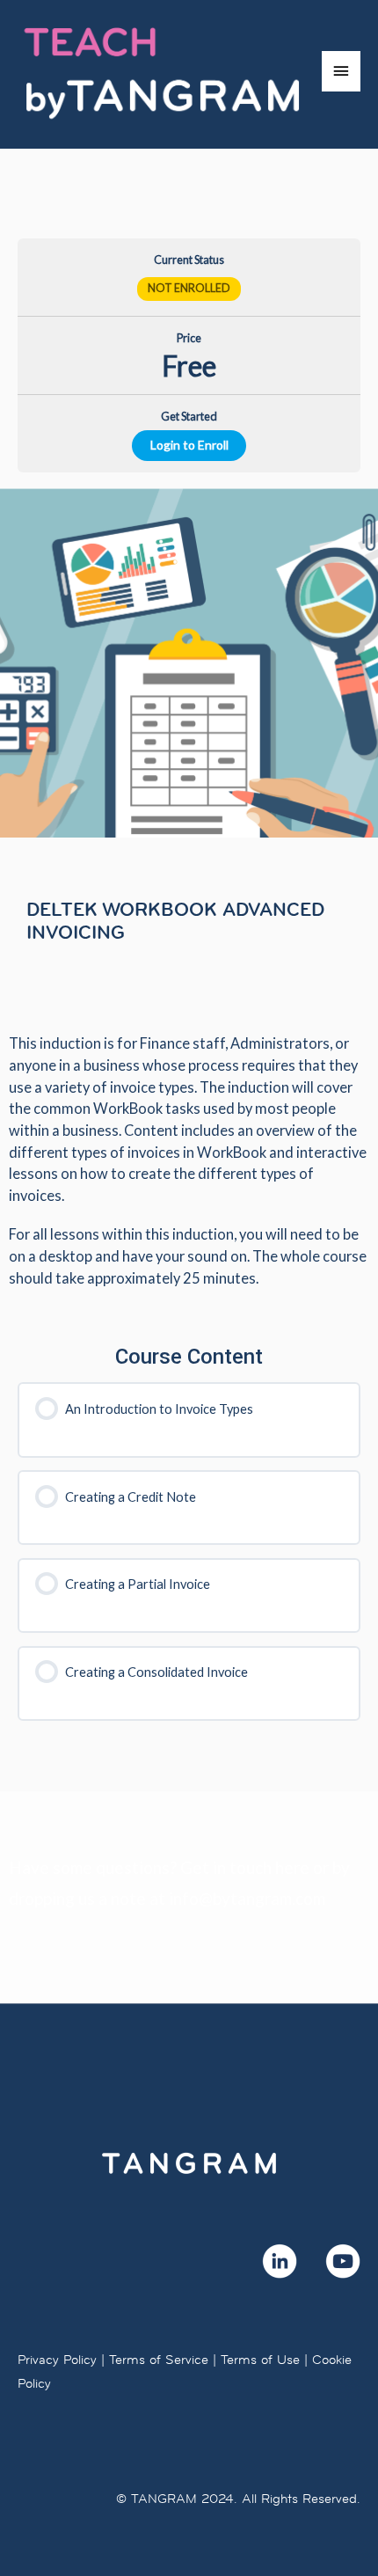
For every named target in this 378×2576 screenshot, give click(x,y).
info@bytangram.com (247, 1898)
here (292, 1867)
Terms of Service (159, 2359)
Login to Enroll (189, 445)
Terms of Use (260, 2359)
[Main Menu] (341, 71)
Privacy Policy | (61, 2359)
